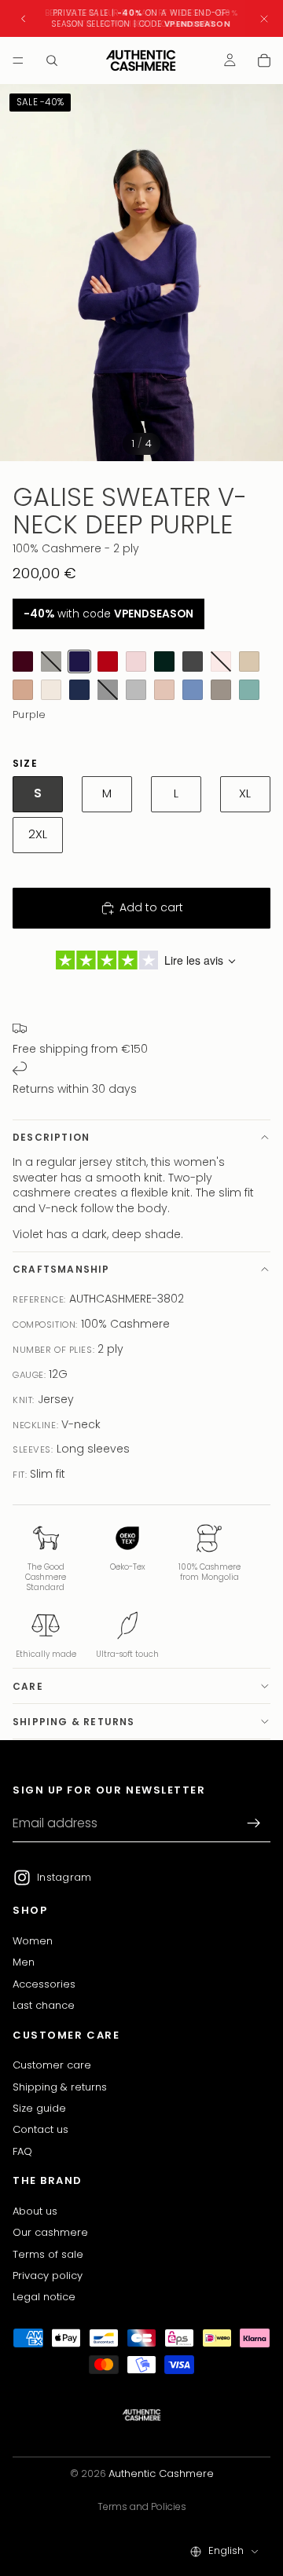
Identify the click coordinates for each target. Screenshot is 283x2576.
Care (28, 1686)
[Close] (264, 18)
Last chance (44, 2005)
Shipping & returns (74, 1722)
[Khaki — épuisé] (51, 661)
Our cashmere (50, 2232)
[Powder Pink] (136, 661)
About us (35, 2210)
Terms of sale (48, 2254)
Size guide (39, 2107)
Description (51, 1137)
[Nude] (164, 690)
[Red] (108, 661)
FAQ (22, 2151)
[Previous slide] (24, 19)
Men (24, 1962)
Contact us (40, 2129)
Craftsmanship (61, 1269)
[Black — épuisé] (108, 690)
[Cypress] (164, 661)
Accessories (44, 1983)
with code (108, 614)
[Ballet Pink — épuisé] (221, 661)
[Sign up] (254, 1823)
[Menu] (18, 60)
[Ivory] (51, 690)
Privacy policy (48, 2275)
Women (33, 1940)
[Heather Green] (249, 690)
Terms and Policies (142, 2506)
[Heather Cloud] (136, 690)
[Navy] (79, 690)
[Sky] (193, 690)
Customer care (52, 2065)
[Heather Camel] (23, 690)
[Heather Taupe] (221, 690)
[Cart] (264, 60)
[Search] (52, 60)
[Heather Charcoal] (193, 661)
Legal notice (44, 2297)
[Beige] (249, 661)
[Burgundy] (23, 661)
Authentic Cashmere (161, 2473)
